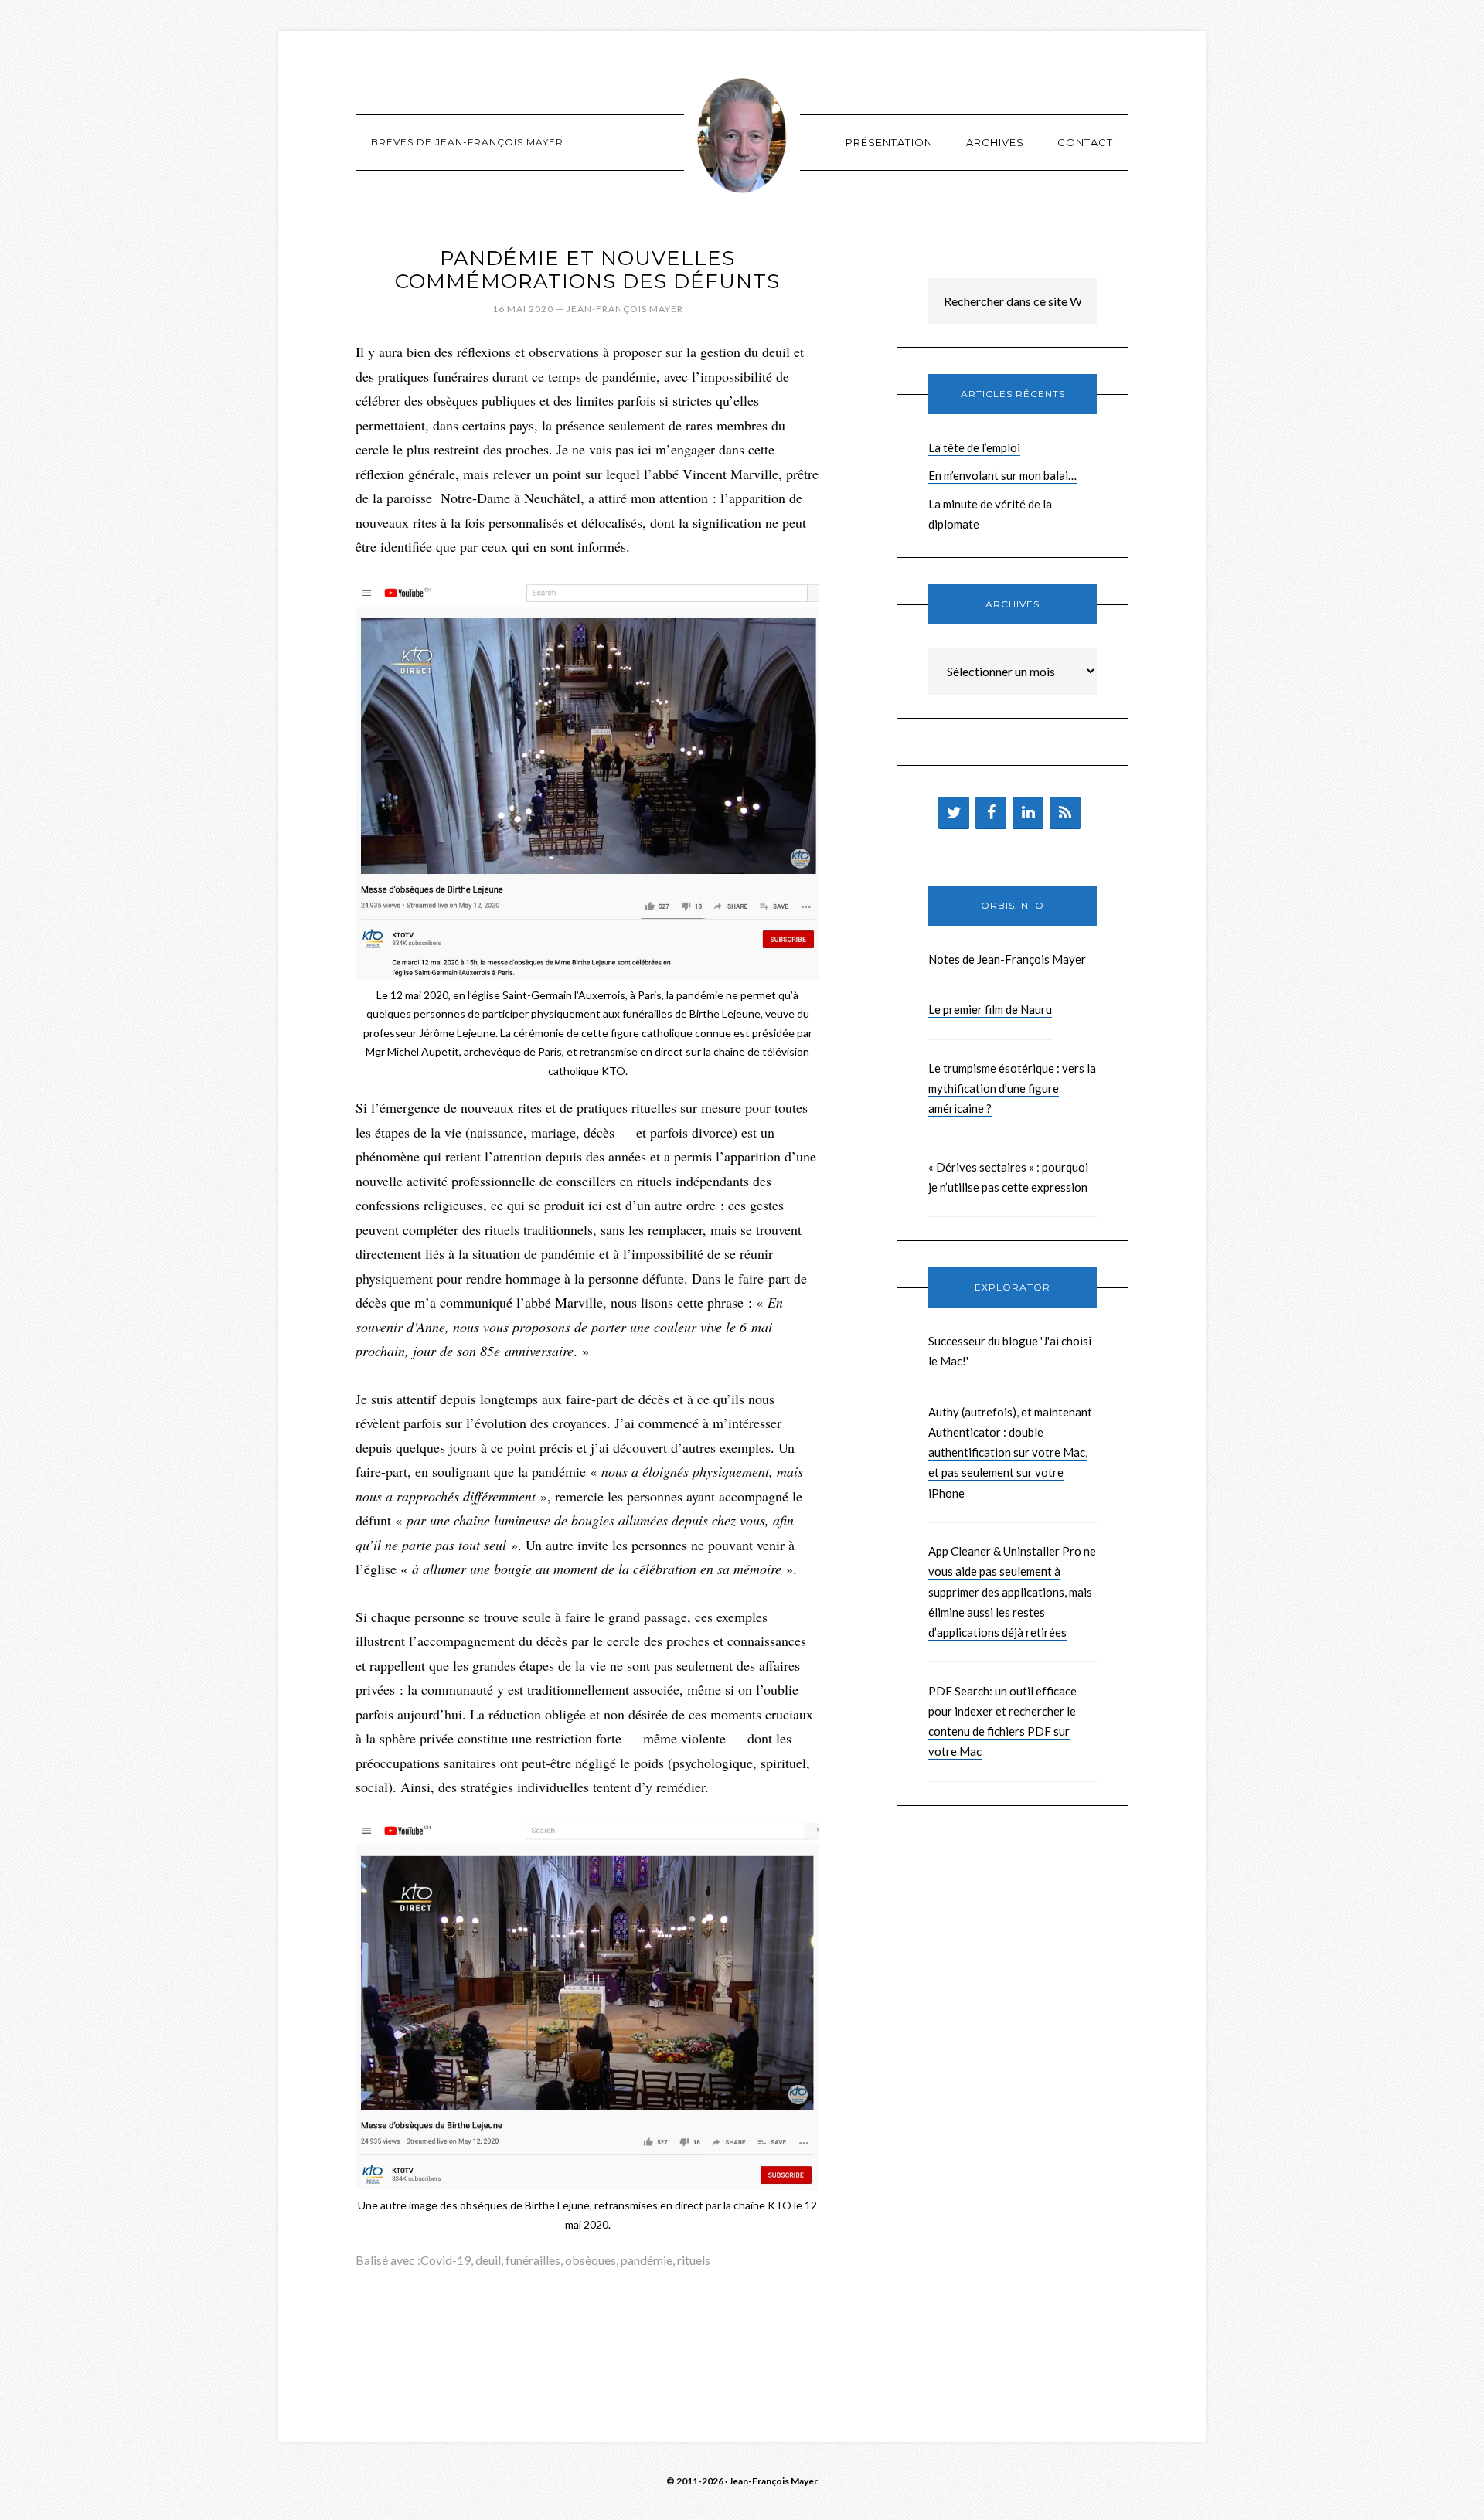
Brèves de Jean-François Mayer (742, 135)
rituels (694, 2260)
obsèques (591, 2260)
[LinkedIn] (1028, 813)
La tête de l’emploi (974, 447)
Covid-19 (446, 2260)
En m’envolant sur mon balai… (1002, 475)
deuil (488, 2260)
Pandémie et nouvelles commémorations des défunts (587, 270)
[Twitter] (954, 813)
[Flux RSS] (1065, 813)
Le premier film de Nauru (990, 1009)
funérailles (533, 2260)
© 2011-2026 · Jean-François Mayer (742, 2481)
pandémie (647, 2260)
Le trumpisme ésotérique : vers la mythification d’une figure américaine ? (1012, 1088)
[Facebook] (991, 813)
